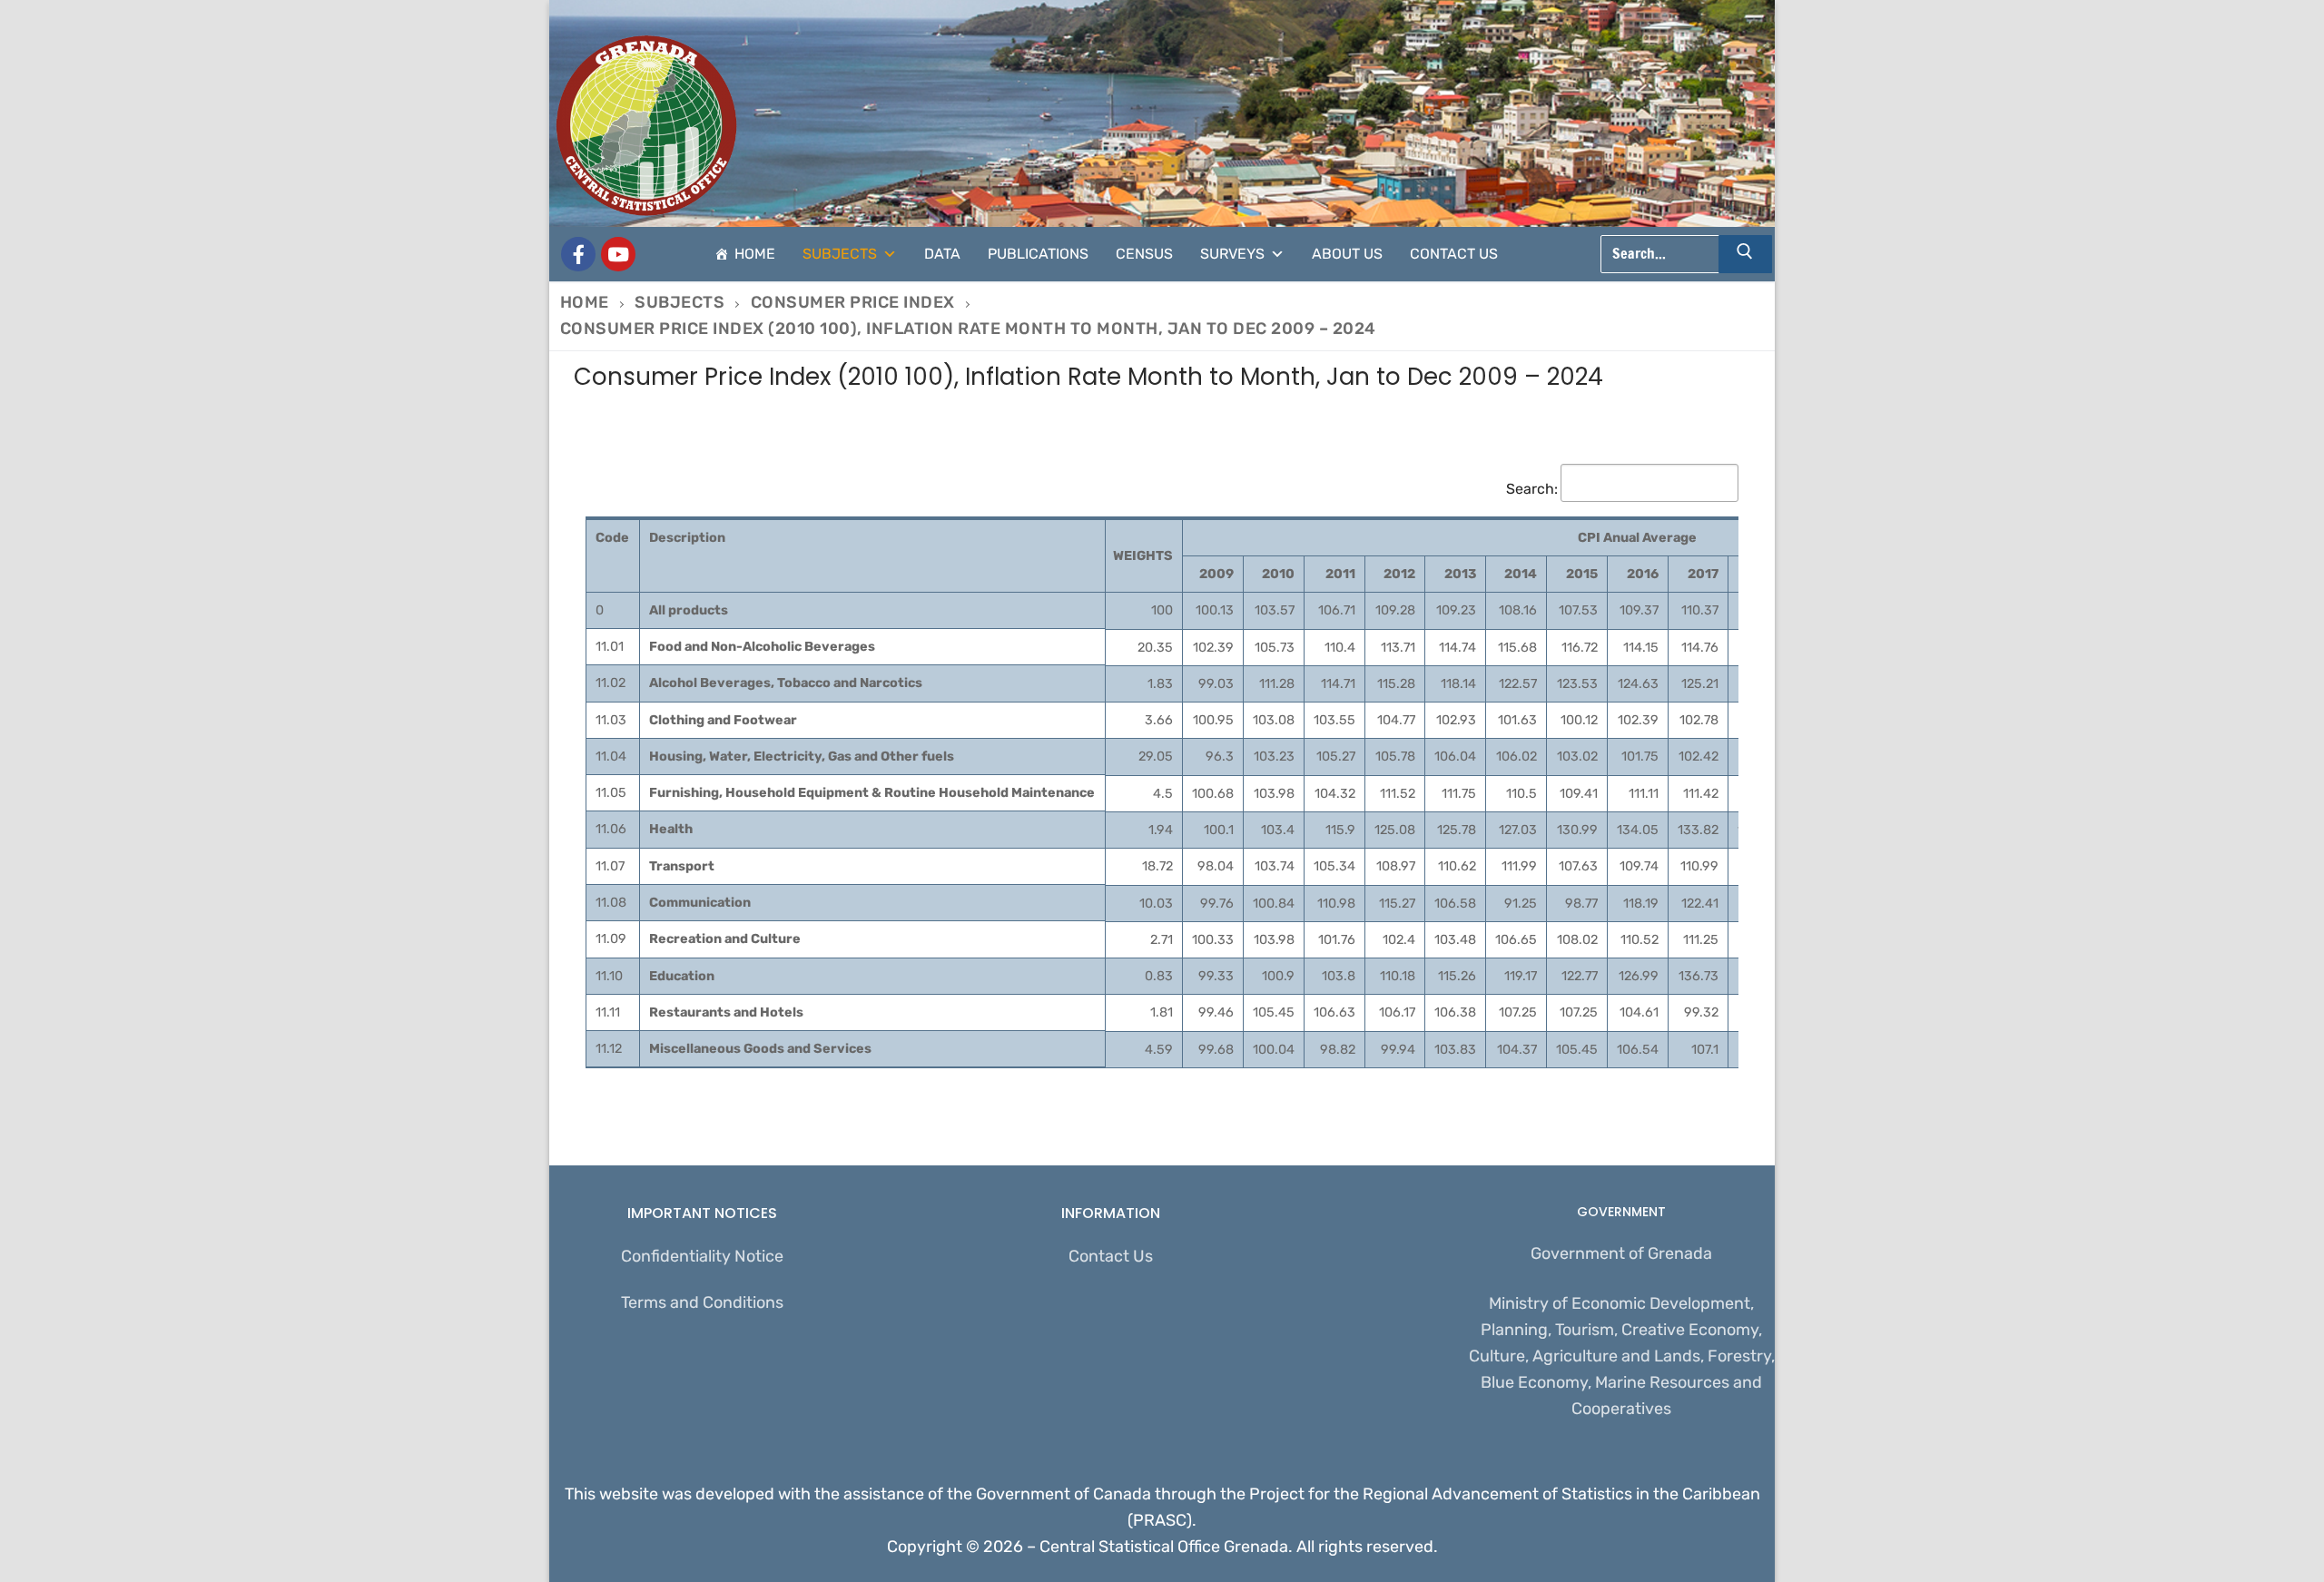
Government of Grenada (1621, 1253)
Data (942, 254)
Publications (1038, 254)
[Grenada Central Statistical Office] (578, 254)
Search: (1532, 489)
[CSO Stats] (618, 254)
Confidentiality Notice (702, 1256)
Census (1144, 254)
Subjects (840, 254)
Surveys (1232, 254)
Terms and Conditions (702, 1302)
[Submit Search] (1746, 254)
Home (755, 254)
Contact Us (1454, 254)
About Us (1347, 254)
